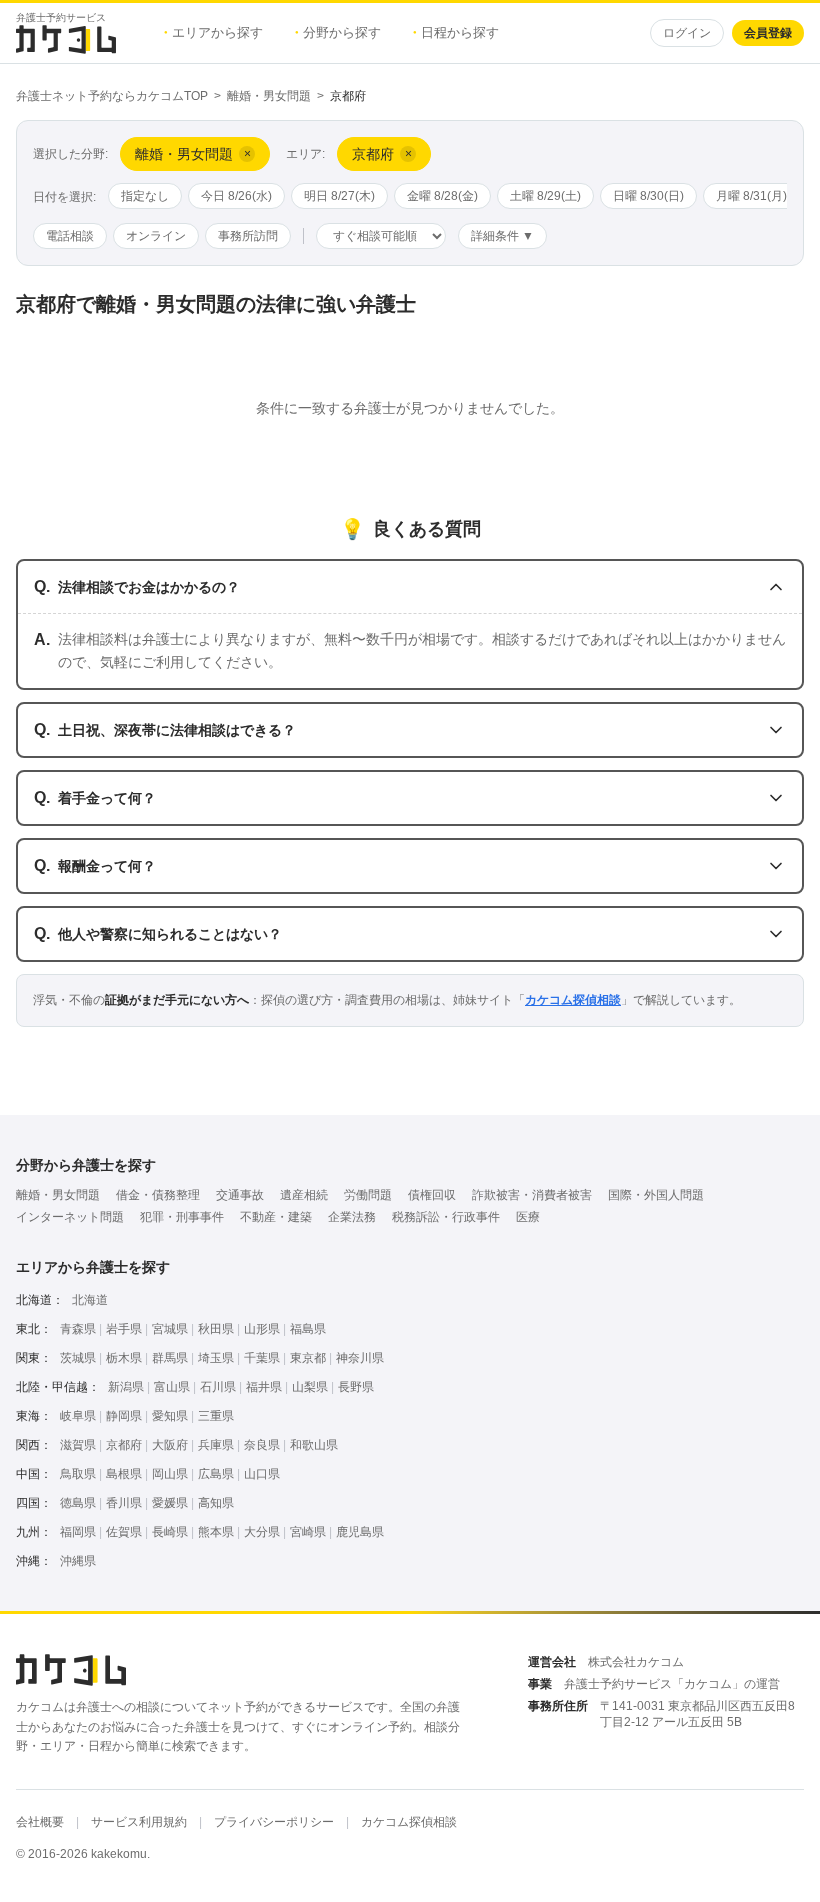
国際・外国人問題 (656, 1195)
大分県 (262, 1532)
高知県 (216, 1503)
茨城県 (78, 1358)
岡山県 (170, 1474)
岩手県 (124, 1329)
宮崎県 (308, 1532)
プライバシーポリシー (274, 1822)
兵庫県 (216, 1445)
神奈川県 (360, 1358)
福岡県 (78, 1532)
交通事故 (240, 1195)
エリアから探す (213, 32)
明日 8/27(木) (339, 196)
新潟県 (126, 1387)
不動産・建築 (276, 1217)
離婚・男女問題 (269, 96)
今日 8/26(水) (236, 196)
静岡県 (124, 1416)
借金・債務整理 (158, 1195)
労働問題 (368, 1195)
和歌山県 (314, 1445)
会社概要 (40, 1822)
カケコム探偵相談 (573, 1000)
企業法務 (352, 1217)
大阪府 (170, 1445)
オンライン (156, 236)
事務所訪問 (248, 236)
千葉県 (262, 1358)
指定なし (145, 196)
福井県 (264, 1387)
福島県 (308, 1329)
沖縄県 (78, 1561)
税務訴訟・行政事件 (446, 1217)
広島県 (216, 1474)
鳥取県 (78, 1474)
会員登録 (768, 33)
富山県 (172, 1387)
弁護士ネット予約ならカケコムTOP (112, 96)
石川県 (218, 1387)
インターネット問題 (70, 1217)
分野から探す (338, 32)
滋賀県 (78, 1445)
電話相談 (70, 236)
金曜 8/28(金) (442, 196)
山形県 (262, 1329)
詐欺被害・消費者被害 (532, 1195)
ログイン (687, 33)
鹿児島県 (360, 1532)
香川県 (124, 1503)
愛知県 (170, 1416)
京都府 (124, 1445)
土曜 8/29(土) (545, 196)
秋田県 (216, 1329)
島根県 (124, 1474)
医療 (528, 1217)
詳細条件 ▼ (502, 236)
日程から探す (456, 32)
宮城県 (170, 1329)
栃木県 (124, 1358)
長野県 (356, 1387)
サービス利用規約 (139, 1822)
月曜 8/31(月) (751, 196)
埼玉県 (216, 1358)
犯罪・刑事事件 (182, 1217)
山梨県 (310, 1387)
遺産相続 (304, 1195)
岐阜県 (78, 1416)
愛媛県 (170, 1503)
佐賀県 (124, 1532)
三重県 (216, 1416)
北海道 (90, 1300)
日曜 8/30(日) (648, 196)
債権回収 (432, 1195)
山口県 (262, 1474)
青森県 (78, 1329)
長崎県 (170, 1532)
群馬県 (170, 1358)
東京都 (308, 1358)
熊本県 (216, 1532)
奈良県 (262, 1445)
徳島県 (78, 1503)
